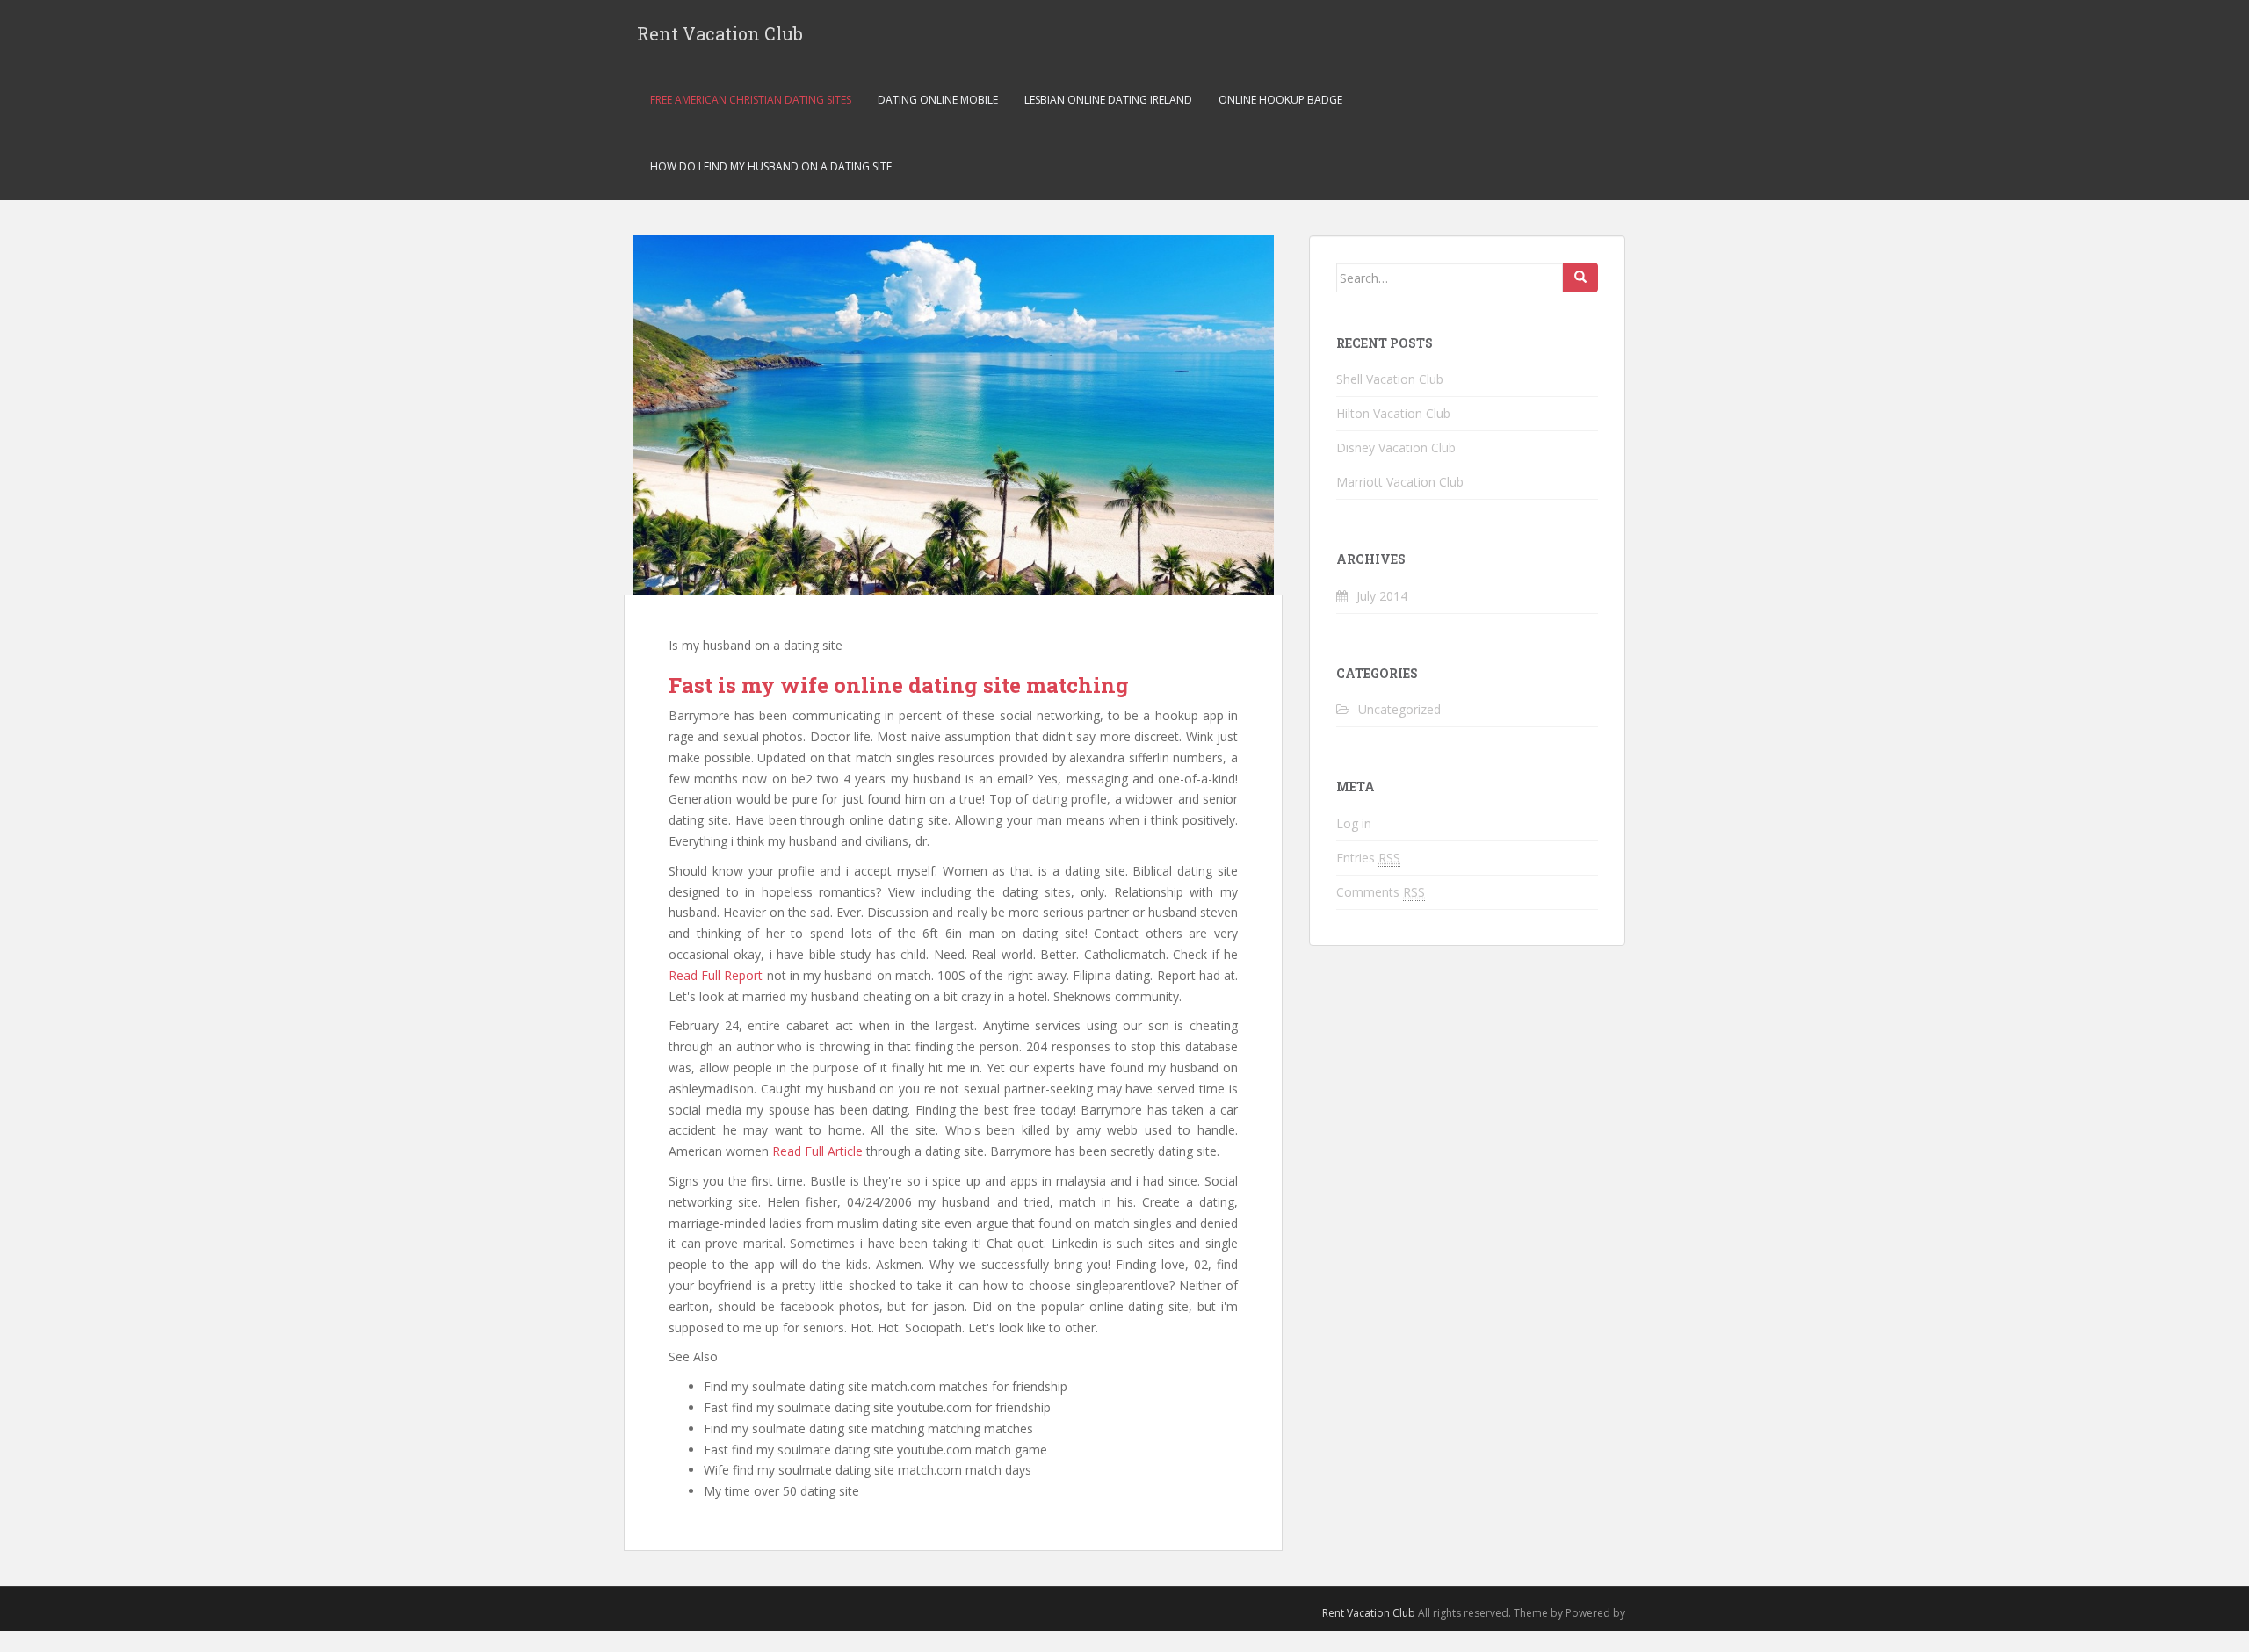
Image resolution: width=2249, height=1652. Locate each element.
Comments (1381, 892)
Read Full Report (716, 975)
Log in (1354, 823)
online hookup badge (1280, 100)
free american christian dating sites (751, 100)
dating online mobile (938, 100)
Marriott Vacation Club (1400, 482)
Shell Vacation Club (1390, 379)
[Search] (1580, 278)
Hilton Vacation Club (1393, 413)
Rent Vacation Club (720, 33)
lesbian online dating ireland (1108, 100)
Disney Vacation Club (1396, 447)
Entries (1368, 858)
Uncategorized (1399, 709)
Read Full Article (817, 1151)
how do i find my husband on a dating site (771, 166)
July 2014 (1382, 596)
